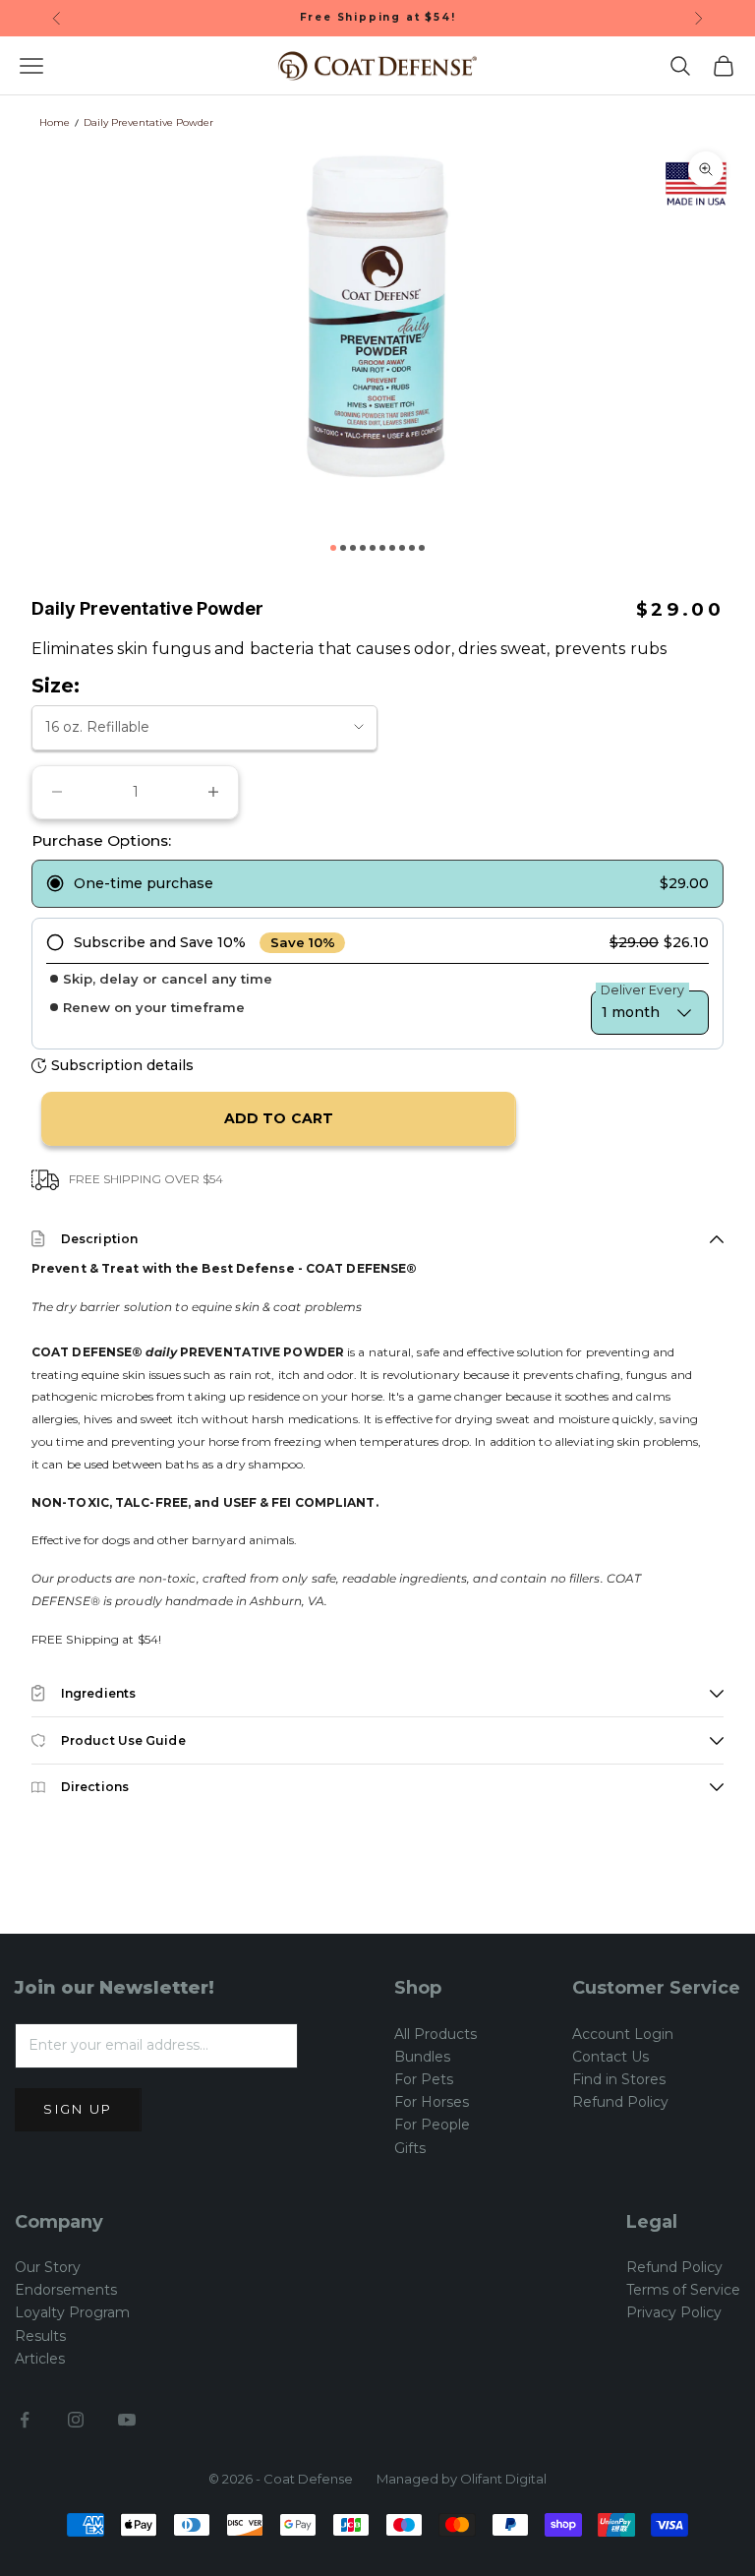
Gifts (410, 2148)
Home (55, 122)
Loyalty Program (72, 2312)
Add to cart (279, 1118)
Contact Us (610, 2057)
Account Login (623, 2034)
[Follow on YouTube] (127, 2420)
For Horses (432, 2102)
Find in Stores (619, 2079)
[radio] (377, 884)
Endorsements (66, 2290)
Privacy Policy (674, 2312)
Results (40, 2336)
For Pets (424, 2079)
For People (432, 2125)
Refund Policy (620, 2102)
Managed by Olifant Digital (462, 2479)
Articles (40, 2359)
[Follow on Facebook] (25, 2420)
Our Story (48, 2267)
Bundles (422, 2057)
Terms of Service (683, 2290)
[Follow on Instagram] (76, 2420)
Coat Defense (308, 2479)
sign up (78, 2109)
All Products (436, 2034)
